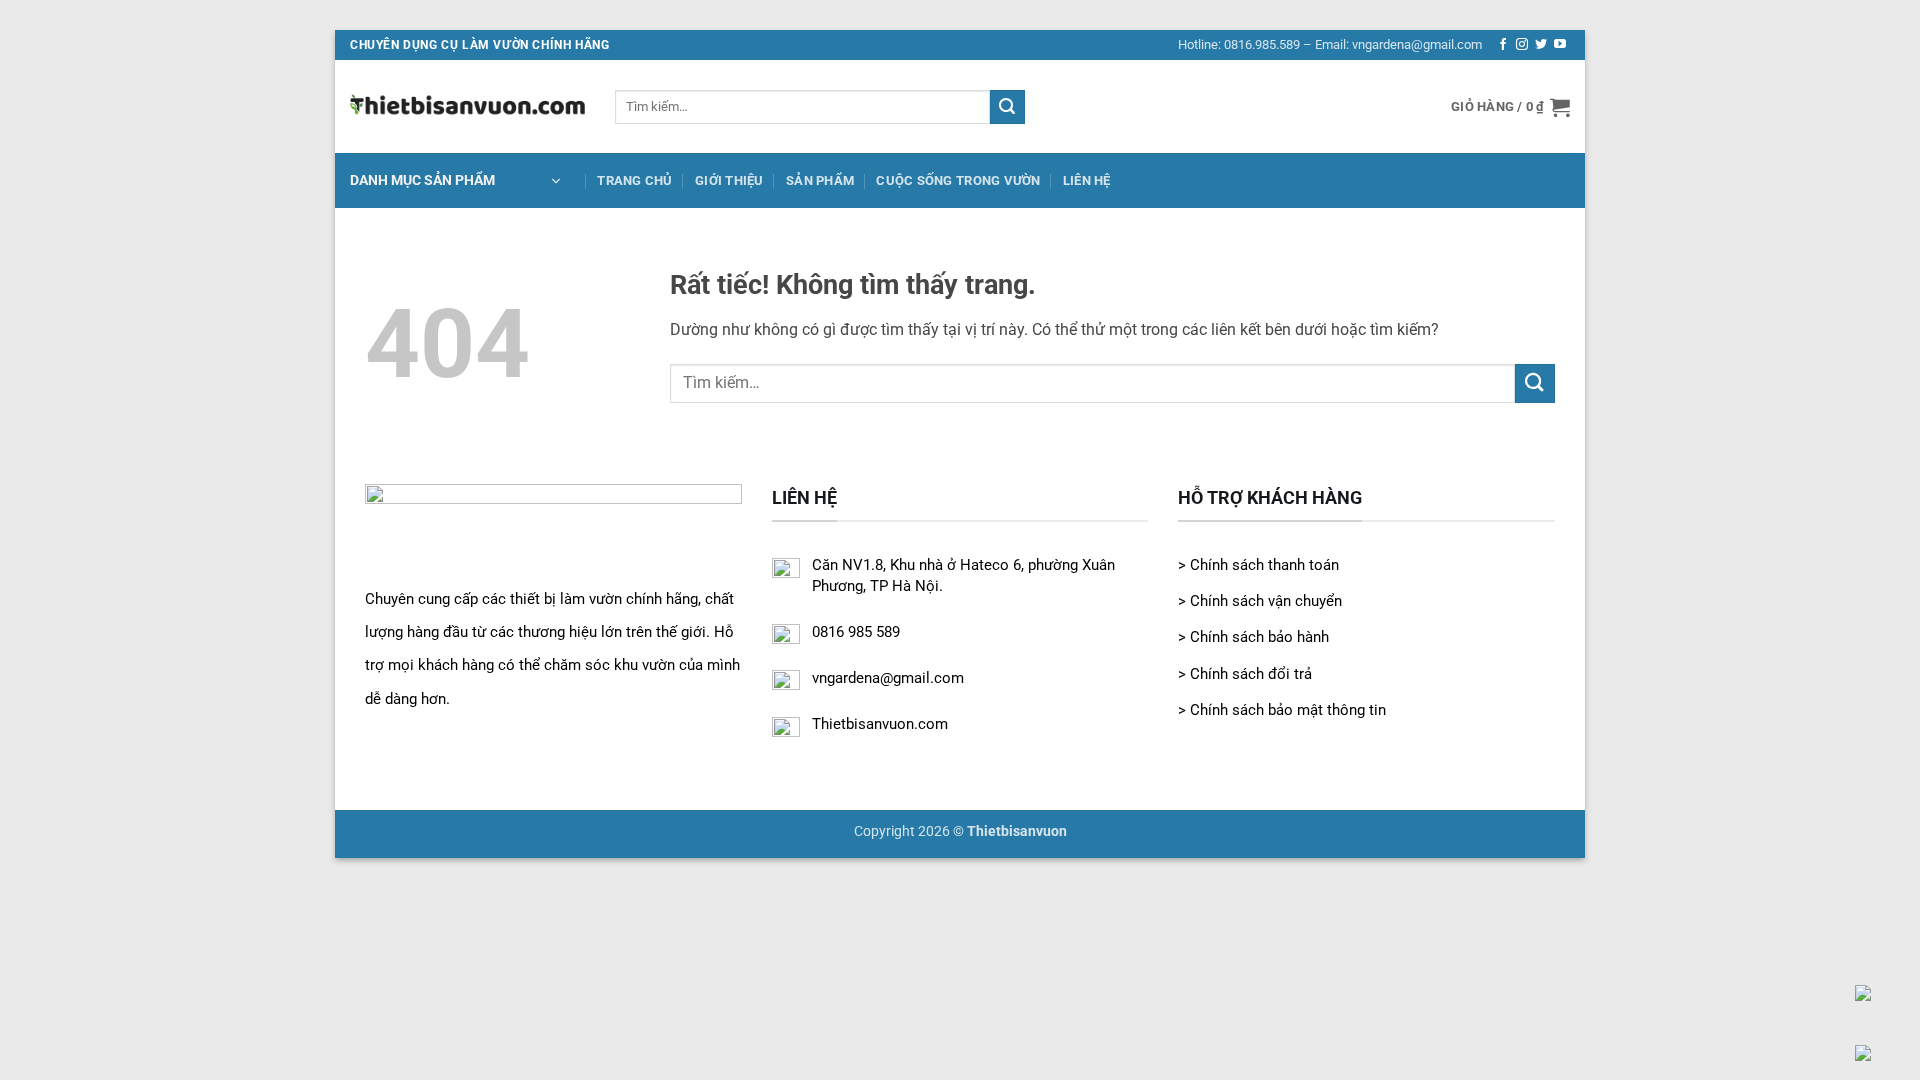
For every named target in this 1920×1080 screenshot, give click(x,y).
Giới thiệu (729, 180)
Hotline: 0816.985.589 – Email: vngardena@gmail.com (1330, 44)
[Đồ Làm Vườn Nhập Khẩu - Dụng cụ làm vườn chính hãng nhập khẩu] (467, 106)
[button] (1510, 107)
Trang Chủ (634, 180)
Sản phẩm (820, 180)
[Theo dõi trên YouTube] (1560, 45)
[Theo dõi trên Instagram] (1522, 45)
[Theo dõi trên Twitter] (1541, 45)
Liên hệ (1087, 180)
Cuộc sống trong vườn (958, 180)
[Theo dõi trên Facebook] (1503, 45)
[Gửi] (1007, 107)
